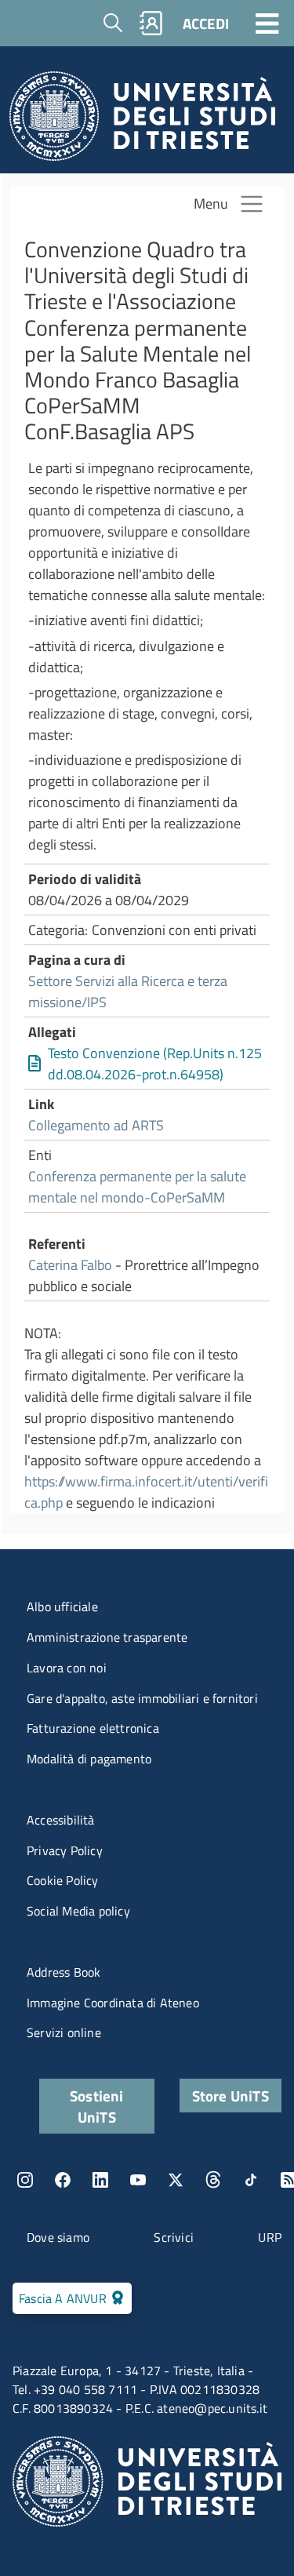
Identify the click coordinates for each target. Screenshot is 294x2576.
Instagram (25, 2180)
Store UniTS (230, 2096)
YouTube (138, 2180)
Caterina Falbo (70, 1265)
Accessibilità (61, 1820)
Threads (213, 2180)
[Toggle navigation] (267, 23)
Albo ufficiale (62, 1606)
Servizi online (64, 2032)
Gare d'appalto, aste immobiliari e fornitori (142, 1698)
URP (270, 2237)
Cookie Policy (63, 1880)
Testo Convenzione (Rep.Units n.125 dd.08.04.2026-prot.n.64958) (155, 1064)
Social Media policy (78, 1911)
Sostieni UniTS (97, 2106)
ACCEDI (206, 23)
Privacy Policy (65, 1850)
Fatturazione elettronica (93, 1728)
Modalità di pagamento (89, 1759)
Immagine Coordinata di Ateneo (113, 2003)
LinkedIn (100, 2180)
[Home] (142, 120)
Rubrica (151, 23)
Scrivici (174, 2237)
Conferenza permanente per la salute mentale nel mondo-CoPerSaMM (137, 1187)
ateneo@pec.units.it (212, 2408)
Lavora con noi (67, 1668)
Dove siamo (58, 2237)
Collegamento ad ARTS (96, 1125)
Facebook (63, 2180)
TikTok (251, 2180)
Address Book (64, 1972)
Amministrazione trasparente (107, 1637)
